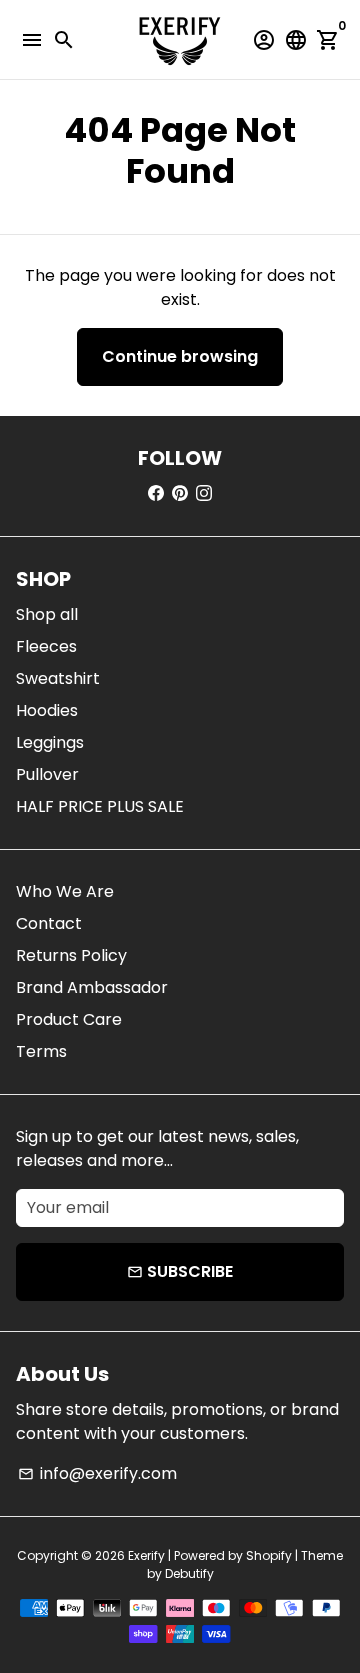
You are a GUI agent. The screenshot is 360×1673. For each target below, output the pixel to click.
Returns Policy (71, 955)
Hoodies (47, 710)
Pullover (47, 774)
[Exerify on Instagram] (204, 493)
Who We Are (65, 891)
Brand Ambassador (92, 987)
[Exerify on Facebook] (156, 493)
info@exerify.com (97, 1473)
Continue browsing (180, 356)
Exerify (146, 1555)
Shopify (269, 1555)
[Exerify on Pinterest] (180, 493)
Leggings (50, 742)
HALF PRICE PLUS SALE (100, 806)
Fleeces (46, 646)
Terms (41, 1051)
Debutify (189, 1573)
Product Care (69, 1019)
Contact (49, 923)
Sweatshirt (58, 678)
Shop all (47, 614)
